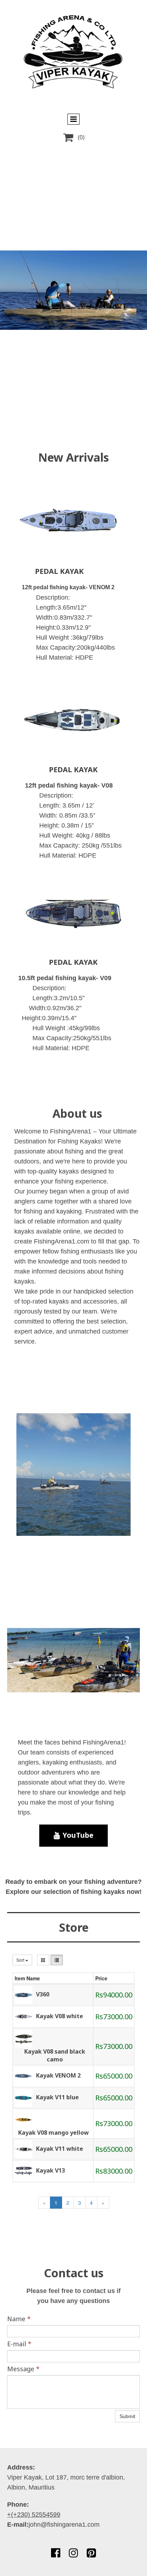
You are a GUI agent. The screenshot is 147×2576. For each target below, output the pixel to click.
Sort (21, 1960)
